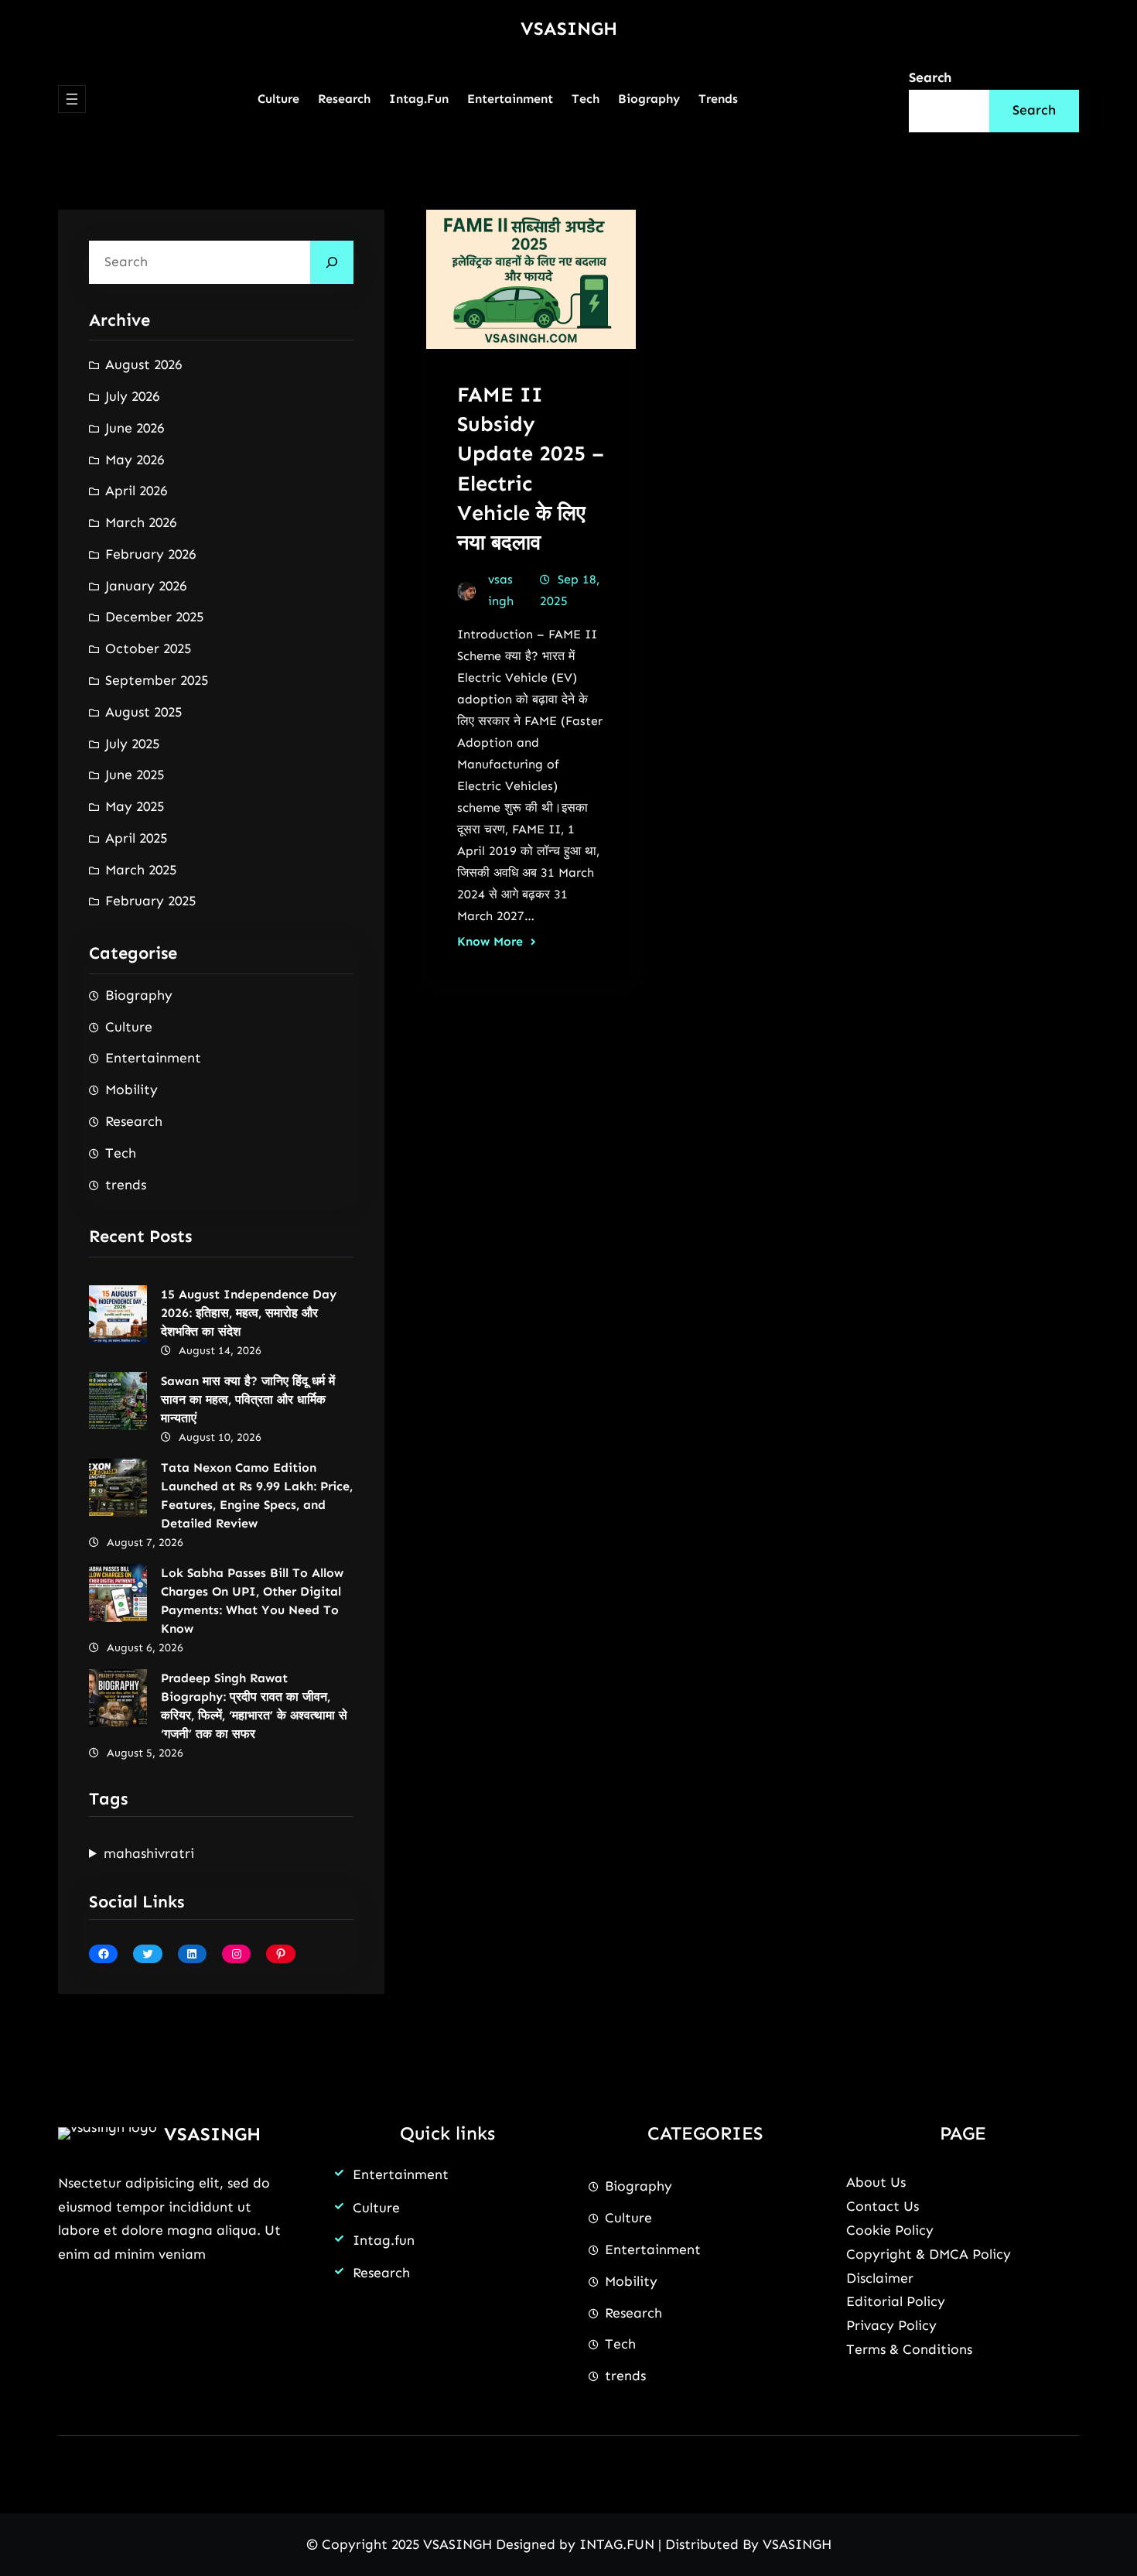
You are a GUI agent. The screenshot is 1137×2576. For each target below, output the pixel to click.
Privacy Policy (891, 2325)
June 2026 (135, 428)
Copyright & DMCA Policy (929, 2254)
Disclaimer (880, 2278)
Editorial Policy (896, 2301)
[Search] (332, 262)
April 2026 (136, 491)
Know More (490, 941)
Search (930, 77)
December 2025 (154, 617)
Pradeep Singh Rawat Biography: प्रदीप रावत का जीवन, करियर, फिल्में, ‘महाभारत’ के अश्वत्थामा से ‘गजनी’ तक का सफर (254, 1706)
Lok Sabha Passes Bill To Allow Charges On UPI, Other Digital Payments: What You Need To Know (252, 1601)
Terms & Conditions (909, 2349)
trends (126, 1185)
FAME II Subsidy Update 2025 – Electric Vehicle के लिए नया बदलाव (531, 468)
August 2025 (143, 712)
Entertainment (153, 1058)
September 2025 (157, 680)
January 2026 (146, 586)
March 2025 (141, 870)
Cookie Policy (890, 2230)
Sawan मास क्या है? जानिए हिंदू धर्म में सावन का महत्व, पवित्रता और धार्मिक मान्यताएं (248, 1399)
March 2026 (141, 522)
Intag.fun (384, 2240)
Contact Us (883, 2206)
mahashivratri (149, 1853)
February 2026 (150, 554)
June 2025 (135, 775)
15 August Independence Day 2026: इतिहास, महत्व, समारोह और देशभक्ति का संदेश (249, 1313)
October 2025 (148, 648)
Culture (129, 1027)
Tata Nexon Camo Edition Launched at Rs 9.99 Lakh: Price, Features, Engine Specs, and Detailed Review (257, 1495)
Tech (121, 1153)
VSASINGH (569, 28)
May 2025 (135, 806)
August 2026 (143, 364)
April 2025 (136, 838)
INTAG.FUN (617, 2544)
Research (134, 1121)
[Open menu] (72, 99)
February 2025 (150, 901)
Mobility (131, 1090)
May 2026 (135, 460)
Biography (139, 995)
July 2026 (132, 396)
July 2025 (132, 744)
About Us (876, 2182)
